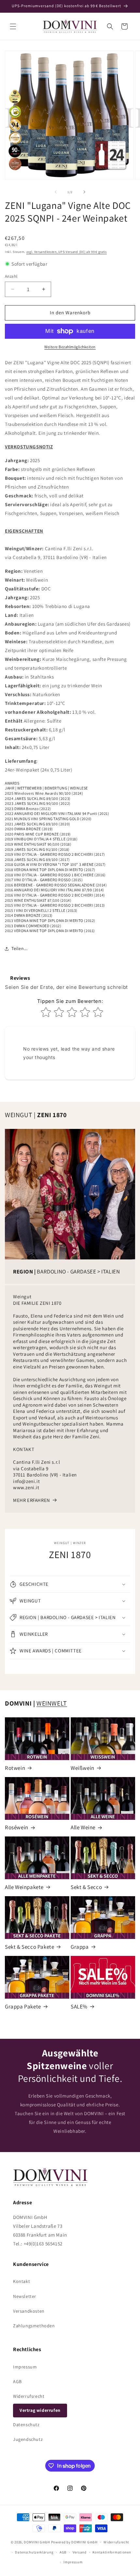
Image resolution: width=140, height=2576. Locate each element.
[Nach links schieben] (56, 192)
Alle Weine (83, 1827)
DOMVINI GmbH (37, 2542)
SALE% (79, 2006)
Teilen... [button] (19, 948)
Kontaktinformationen (112, 2552)
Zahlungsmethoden (34, 2326)
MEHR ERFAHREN (32, 1500)
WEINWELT (52, 1703)
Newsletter (25, 2296)
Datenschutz (26, 2425)
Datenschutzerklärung (34, 2552)
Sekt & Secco (86, 1887)
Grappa (80, 1947)
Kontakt (21, 2281)
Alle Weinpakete (24, 1887)
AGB (17, 2381)
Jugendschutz (28, 2439)
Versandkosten (29, 2311)
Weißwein (83, 1768)
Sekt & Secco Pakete (29, 1947)
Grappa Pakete (23, 2006)
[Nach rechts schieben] (84, 192)
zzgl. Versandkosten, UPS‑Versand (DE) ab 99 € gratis (67, 252)
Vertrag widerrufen (40, 2410)
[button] (13, 26)
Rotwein (15, 1768)
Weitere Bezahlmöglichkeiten (70, 347)
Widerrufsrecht (29, 2396)
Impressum (25, 2367)
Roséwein (17, 1827)
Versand (80, 2552)
